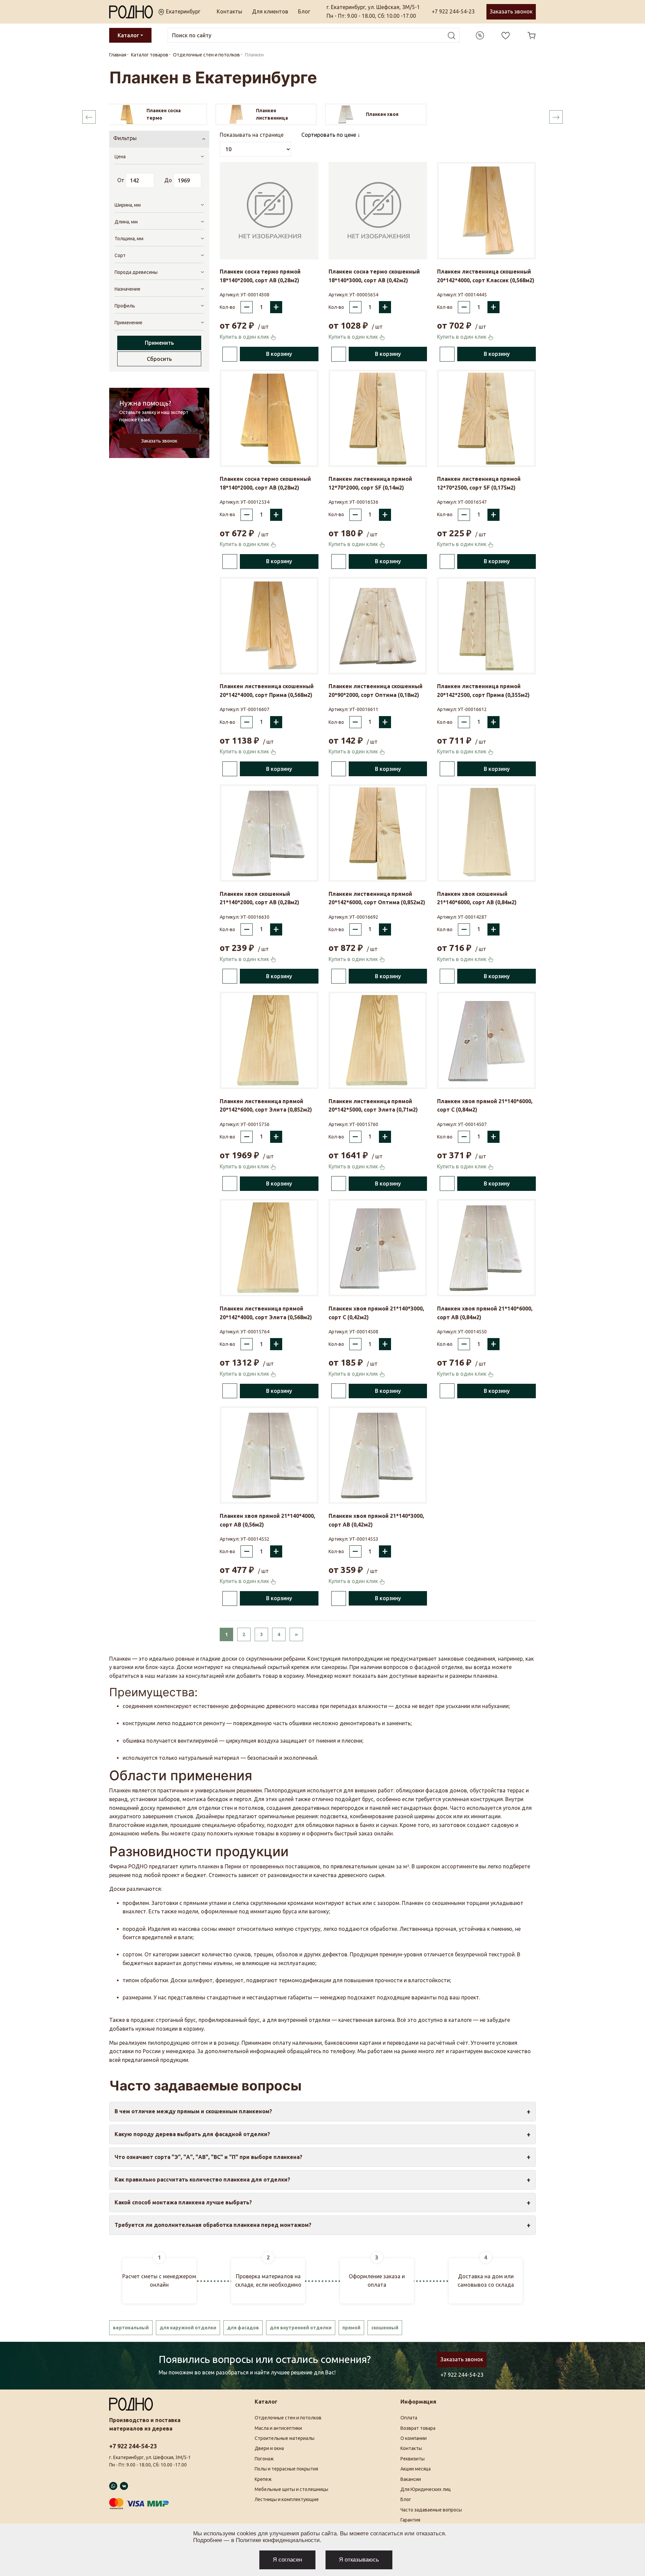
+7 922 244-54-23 (453, 11)
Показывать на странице (252, 135)
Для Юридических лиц (426, 2489)
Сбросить (159, 359)
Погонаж (264, 2459)
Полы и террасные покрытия (286, 2469)
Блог (304, 11)
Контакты (229, 11)
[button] (89, 117)
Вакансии (411, 2479)
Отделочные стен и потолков (288, 2418)
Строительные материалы (285, 2438)
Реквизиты (413, 2459)
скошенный (385, 2328)
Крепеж (263, 2479)
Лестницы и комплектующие (287, 2499)
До (168, 180)
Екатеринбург (182, 11)
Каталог (128, 35)
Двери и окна (269, 2448)
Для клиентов (270, 11)
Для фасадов (243, 2328)
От (121, 180)
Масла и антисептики (278, 2428)
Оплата (409, 2418)
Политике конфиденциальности (278, 2540)
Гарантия (410, 2520)
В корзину (279, 354)
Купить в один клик (245, 337)
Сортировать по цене (329, 135)
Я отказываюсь (359, 2560)
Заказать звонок (511, 11)
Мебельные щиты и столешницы (291, 2489)
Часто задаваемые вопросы (431, 2510)
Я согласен (287, 2560)
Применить (159, 343)
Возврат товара (418, 2428)
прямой (351, 2328)
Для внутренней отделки (301, 2328)
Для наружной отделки (188, 2328)
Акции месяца (416, 2469)
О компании (414, 2438)
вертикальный (131, 2328)
